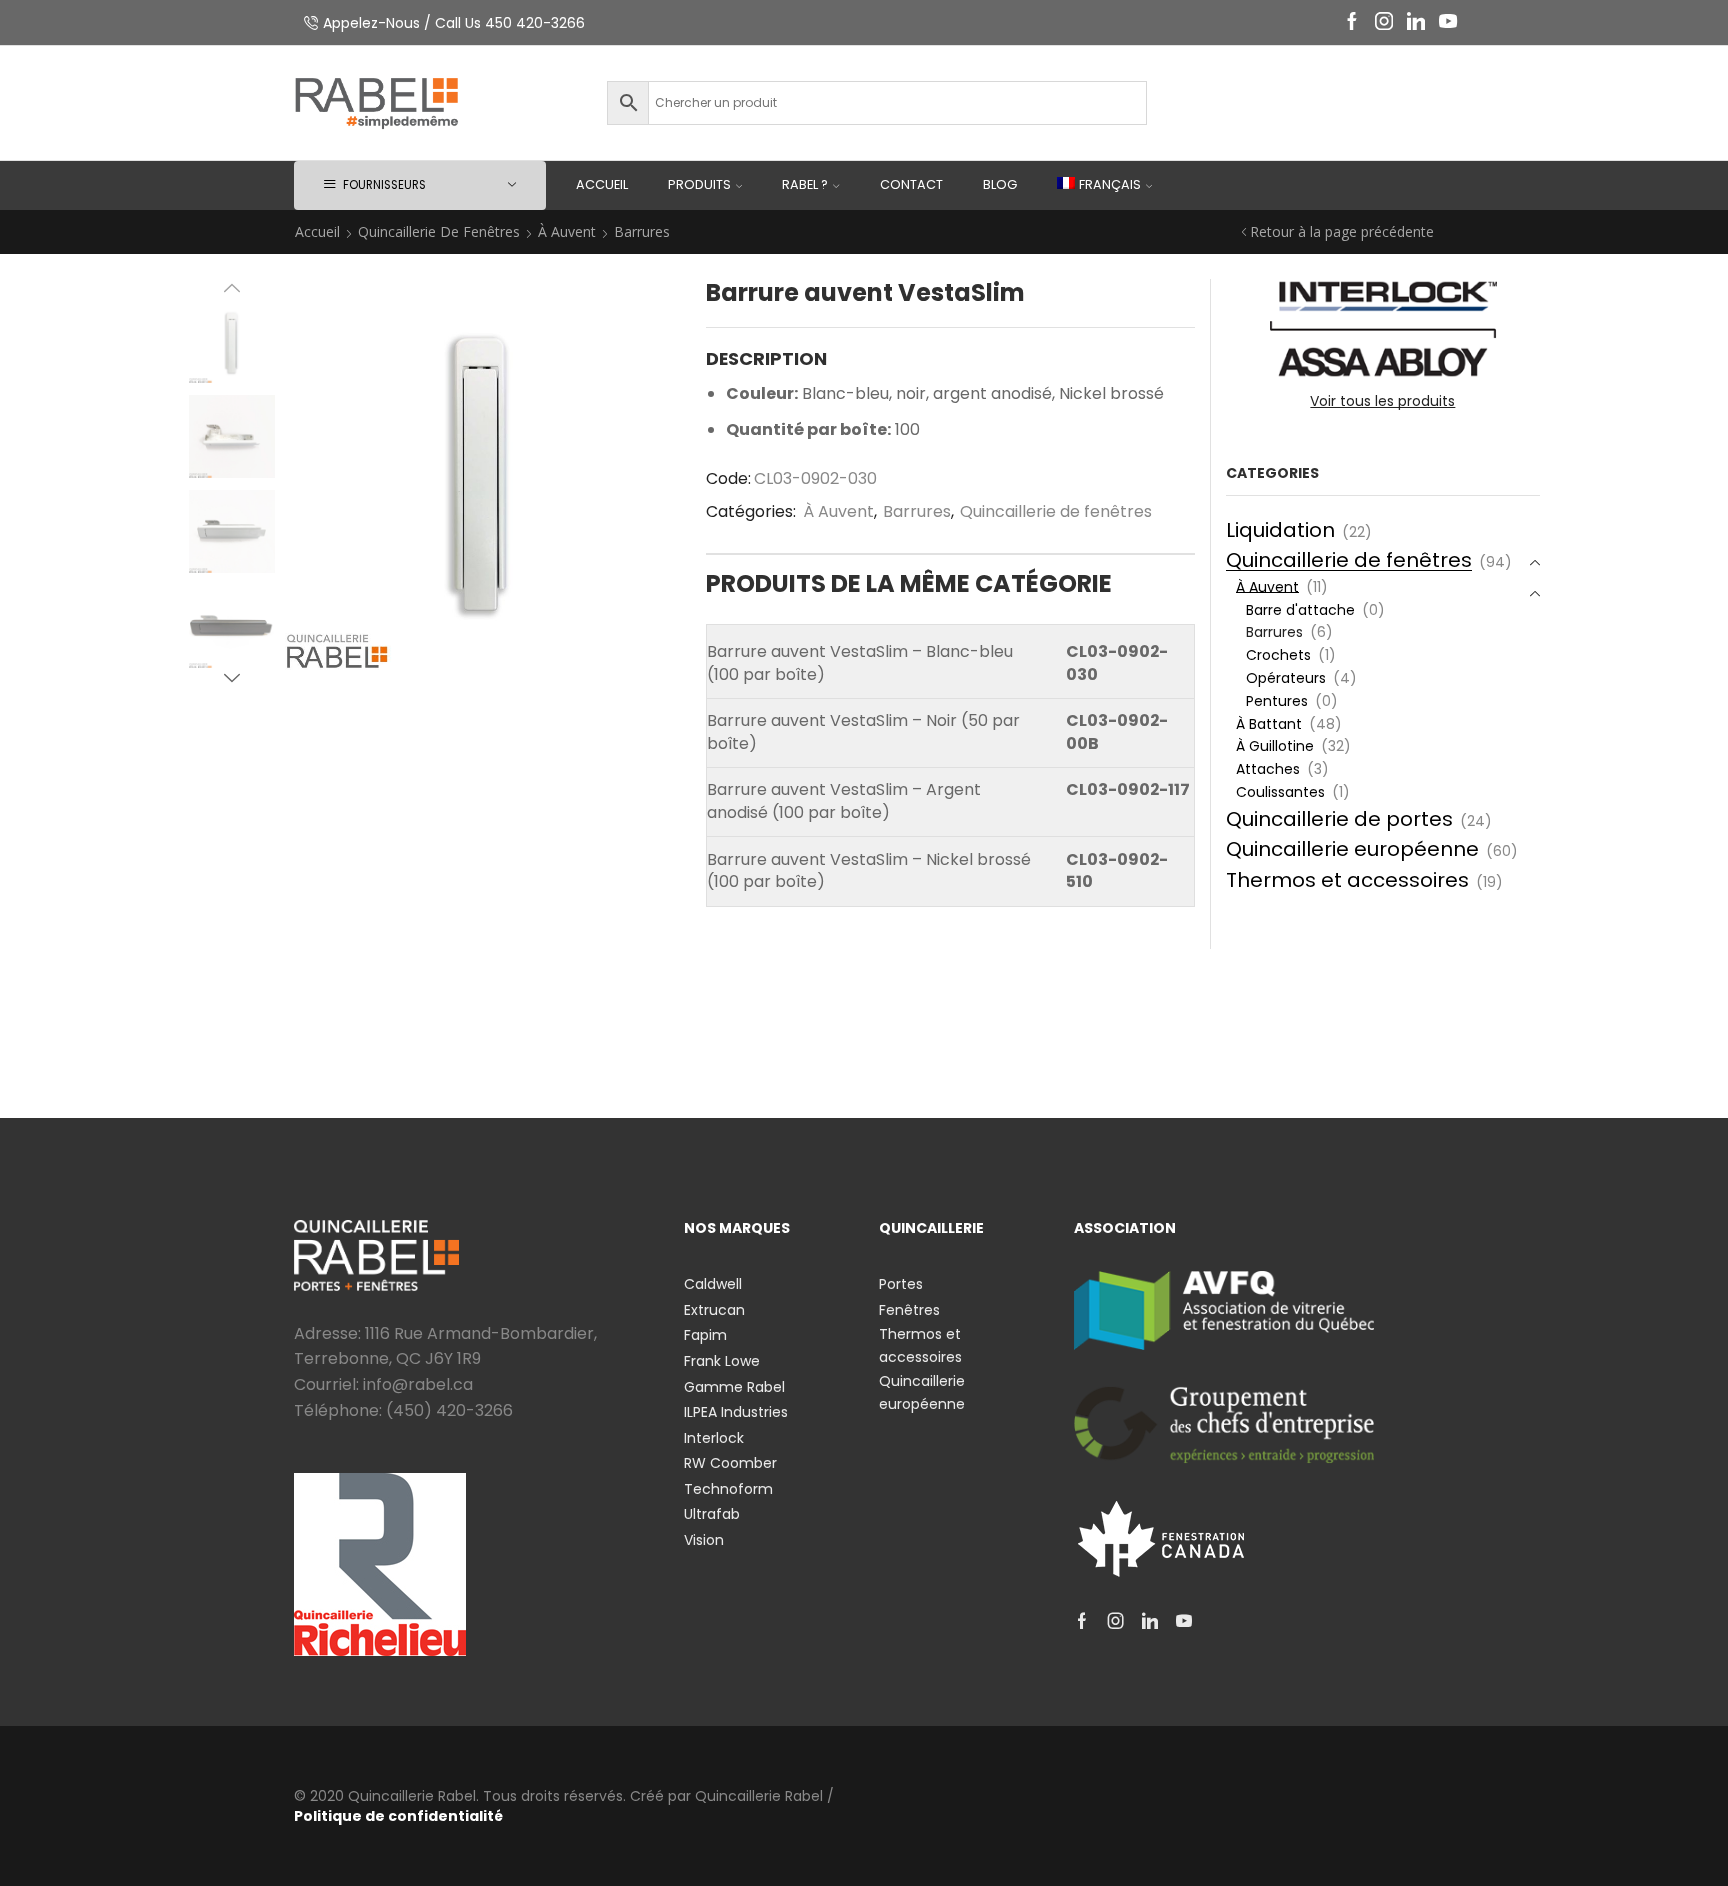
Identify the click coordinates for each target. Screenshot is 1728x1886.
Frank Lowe (722, 1361)
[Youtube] (1448, 22)
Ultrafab (712, 1514)
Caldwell (713, 1284)
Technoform (728, 1489)
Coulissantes (1280, 792)
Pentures (1277, 701)
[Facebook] (1352, 22)
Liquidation (1280, 530)
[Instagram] (1384, 22)
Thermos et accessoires (1347, 880)
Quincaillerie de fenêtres (439, 231)
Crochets (1278, 655)
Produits (699, 184)
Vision (704, 1540)
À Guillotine (1275, 746)
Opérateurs (1286, 678)
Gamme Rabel (734, 1387)
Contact (911, 184)
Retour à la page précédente (1342, 231)
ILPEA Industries (736, 1412)
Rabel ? (805, 184)
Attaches (1268, 769)
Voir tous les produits (1382, 401)
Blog (1000, 184)
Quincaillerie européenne (1352, 849)
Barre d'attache (1300, 610)
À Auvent (567, 231)
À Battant (1269, 724)
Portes (901, 1284)
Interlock (714, 1438)
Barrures (642, 231)
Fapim (705, 1335)
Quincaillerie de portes (1339, 819)
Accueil (602, 184)
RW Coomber (730, 1463)
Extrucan (714, 1310)
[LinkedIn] (1416, 22)
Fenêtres (909, 1310)
